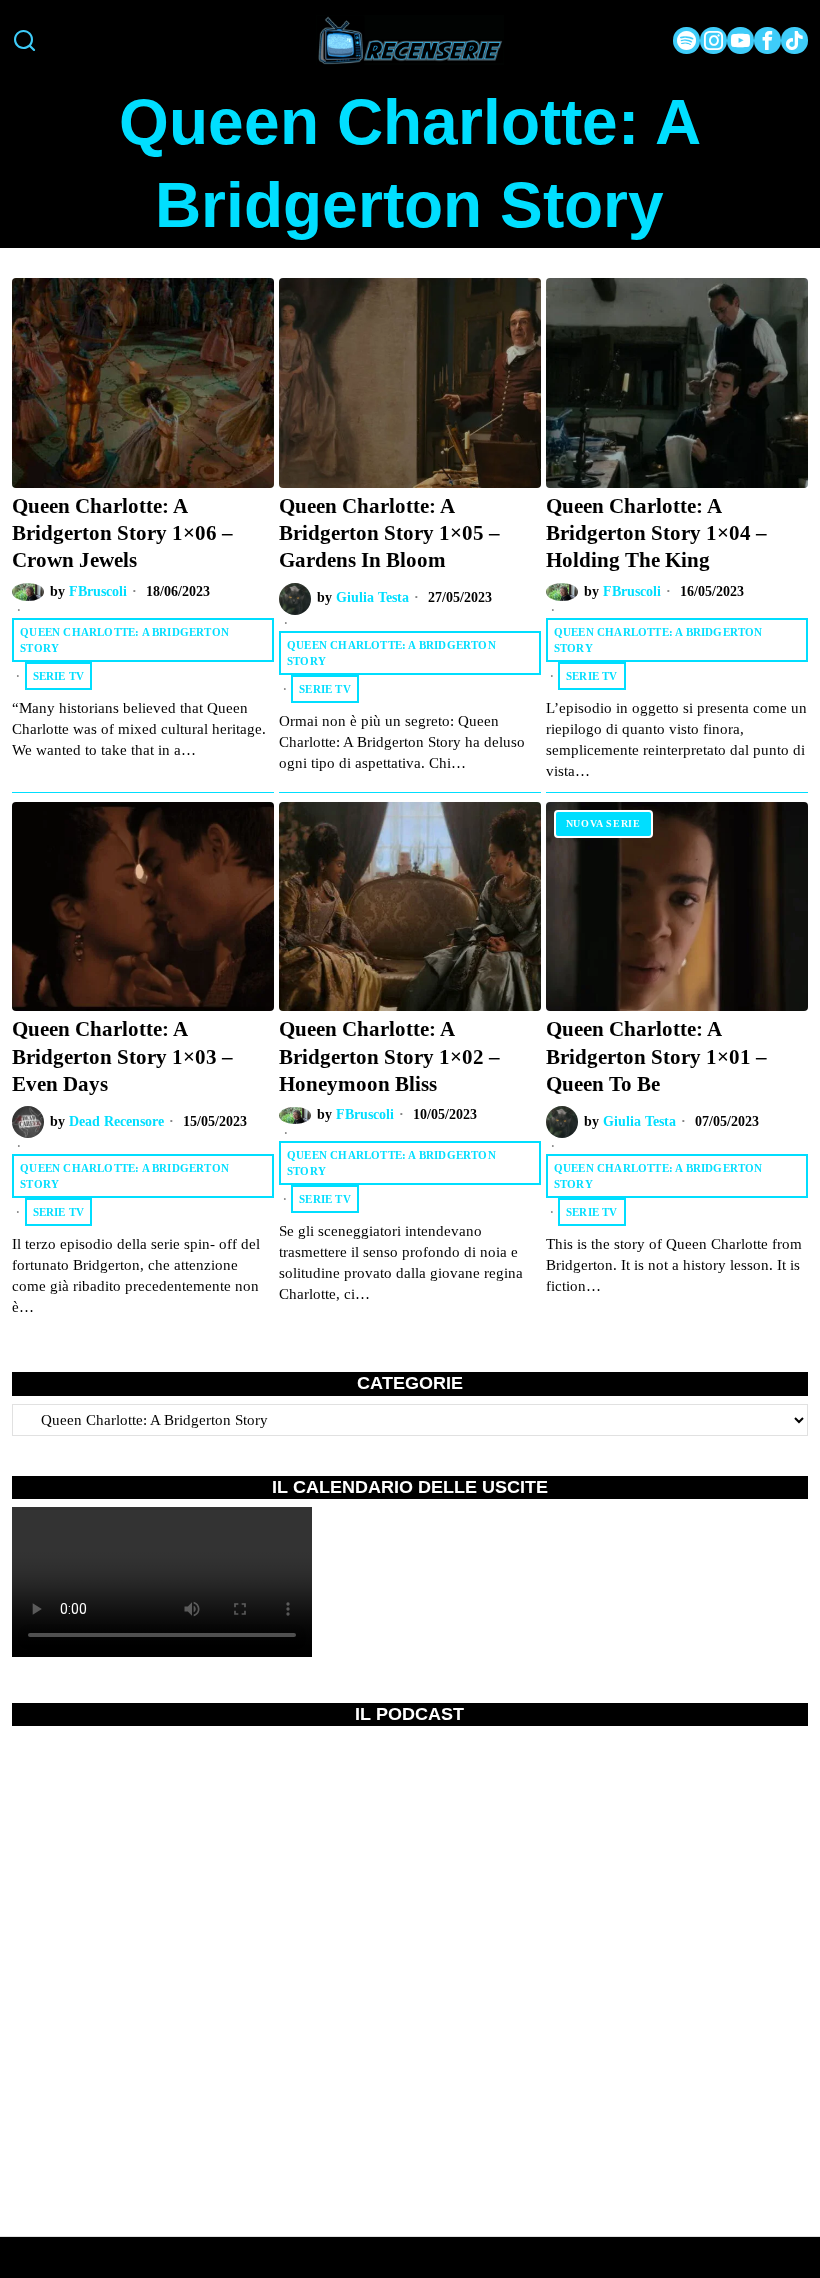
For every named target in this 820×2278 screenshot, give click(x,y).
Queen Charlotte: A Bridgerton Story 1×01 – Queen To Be (656, 1056)
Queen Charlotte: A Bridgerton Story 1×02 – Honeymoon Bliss (389, 1056)
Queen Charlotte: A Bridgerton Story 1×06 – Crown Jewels (122, 533)
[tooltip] (686, 40)
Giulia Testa (372, 597)
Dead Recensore (116, 1121)
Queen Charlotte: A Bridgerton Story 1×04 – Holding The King (656, 533)
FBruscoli (98, 591)
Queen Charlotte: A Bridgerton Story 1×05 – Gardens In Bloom (389, 533)
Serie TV (59, 676)
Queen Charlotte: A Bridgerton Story (124, 640)
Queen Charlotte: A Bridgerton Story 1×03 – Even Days (122, 1056)
